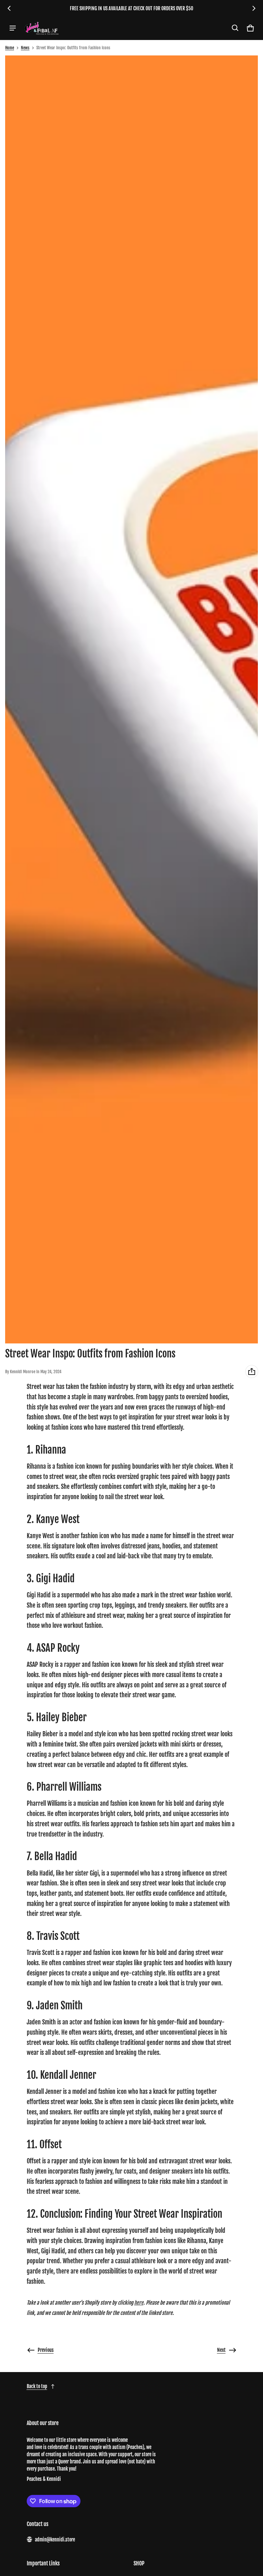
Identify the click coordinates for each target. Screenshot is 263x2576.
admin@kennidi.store (55, 2540)
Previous (46, 2350)
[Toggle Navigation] (13, 28)
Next (221, 2350)
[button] (235, 28)
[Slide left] (9, 8)
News (25, 48)
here (139, 2303)
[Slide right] (254, 8)
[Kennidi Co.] (41, 28)
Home (10, 48)
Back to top (37, 2386)
